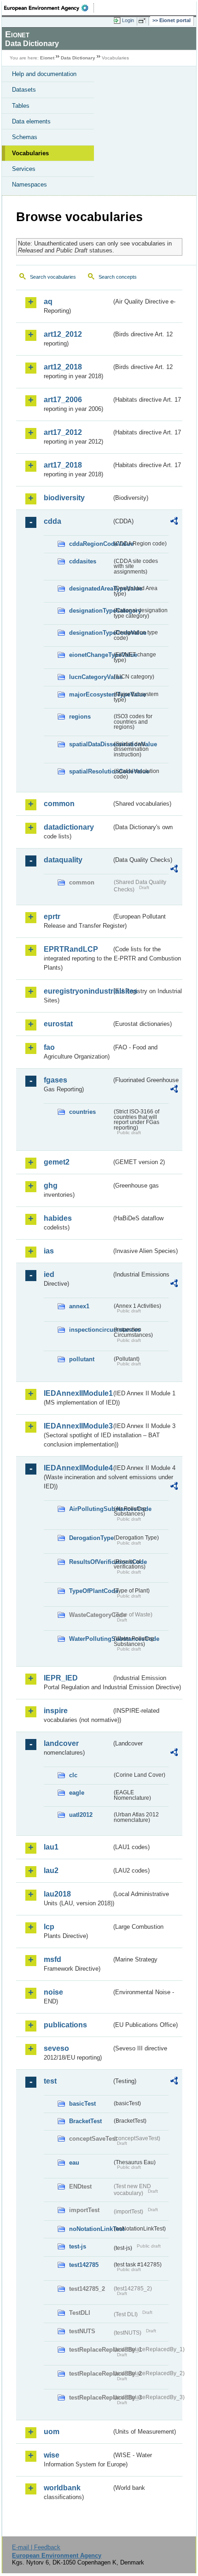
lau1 (51, 1847)
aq (48, 302)
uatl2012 (81, 1815)
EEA (49, 8)
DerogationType (90, 1538)
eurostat (58, 1024)
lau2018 (57, 1894)
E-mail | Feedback (36, 2547)
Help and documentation (44, 74)
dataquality (63, 860)
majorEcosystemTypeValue (90, 694)
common (59, 804)
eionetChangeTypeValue (90, 655)
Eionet (47, 58)
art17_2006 (63, 400)
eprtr (52, 916)
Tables (21, 106)
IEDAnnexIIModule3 (78, 1426)
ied (49, 1274)
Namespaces (29, 184)
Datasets (24, 90)
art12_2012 (63, 334)
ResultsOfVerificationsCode (90, 1562)
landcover (61, 1743)
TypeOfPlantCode (90, 1591)
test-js (78, 2246)
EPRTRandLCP (71, 949)
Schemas (25, 137)
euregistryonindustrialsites (78, 991)
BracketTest (85, 2121)
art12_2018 (63, 367)
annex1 (79, 1306)
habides (58, 1218)
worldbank (62, 2488)
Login (128, 20)
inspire (56, 1711)
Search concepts (118, 277)
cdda (52, 521)
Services (24, 169)
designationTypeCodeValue (90, 633)
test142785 (84, 2265)
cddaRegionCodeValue (90, 544)
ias (49, 1251)
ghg (51, 1186)
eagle (77, 1793)
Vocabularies (30, 153)
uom (52, 2432)
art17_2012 (63, 432)
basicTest (82, 2104)
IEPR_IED (61, 1678)
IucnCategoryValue (90, 677)
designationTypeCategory (90, 611)
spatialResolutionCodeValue (90, 771)
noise (53, 1992)
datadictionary (69, 827)
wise (52, 2455)
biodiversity (64, 498)
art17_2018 (63, 465)
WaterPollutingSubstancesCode (90, 1639)
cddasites (83, 561)
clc (73, 1775)
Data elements (31, 121)
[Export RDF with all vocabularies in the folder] (174, 522)
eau (74, 2163)
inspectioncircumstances (90, 1330)
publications (65, 2025)
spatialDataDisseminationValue (90, 744)
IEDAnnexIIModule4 (78, 1468)
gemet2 (57, 1162)
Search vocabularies (53, 277)
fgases (55, 1080)
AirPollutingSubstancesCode (90, 1509)
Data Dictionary (78, 58)
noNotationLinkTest (90, 2229)
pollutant (82, 1359)
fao (49, 1047)
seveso (56, 2048)
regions (80, 717)
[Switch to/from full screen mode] (144, 21)
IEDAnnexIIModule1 (78, 1393)
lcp (49, 1927)
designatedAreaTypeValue (90, 588)
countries (82, 1112)
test (50, 2081)
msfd (52, 1959)
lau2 (51, 1871)
